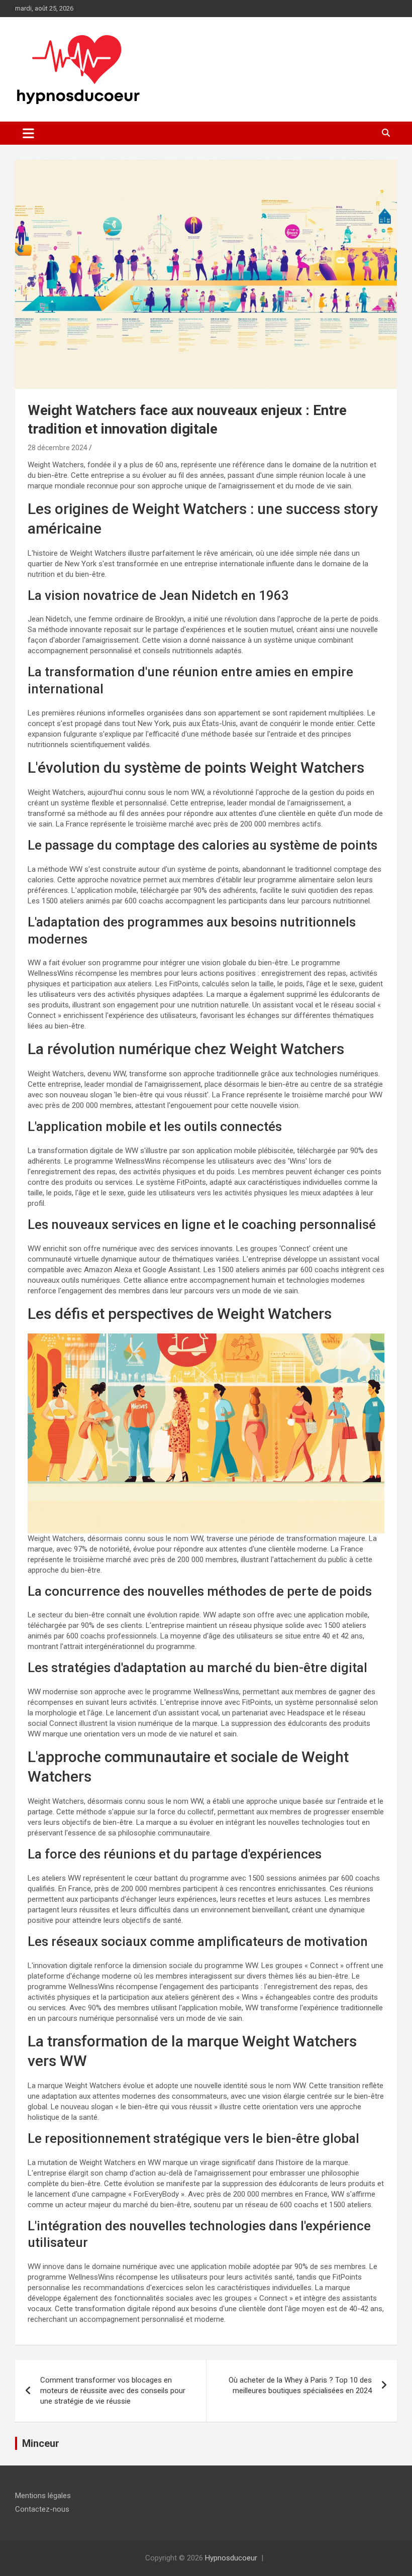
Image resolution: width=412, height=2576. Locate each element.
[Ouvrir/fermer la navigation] (28, 133)
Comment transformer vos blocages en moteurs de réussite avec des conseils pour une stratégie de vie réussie (113, 2391)
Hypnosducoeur (231, 2558)
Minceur (41, 2443)
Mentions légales (43, 2496)
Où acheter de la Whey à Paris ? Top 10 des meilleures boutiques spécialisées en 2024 (300, 2385)
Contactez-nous (42, 2509)
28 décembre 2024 (58, 448)
